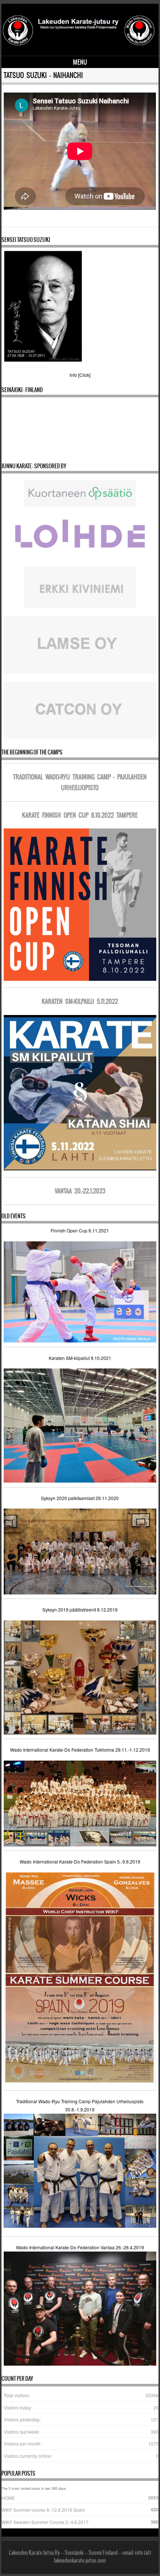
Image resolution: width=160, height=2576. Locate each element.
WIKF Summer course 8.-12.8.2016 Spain (43, 2510)
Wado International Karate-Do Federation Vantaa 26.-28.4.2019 (80, 2247)
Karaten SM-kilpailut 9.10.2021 (80, 1358)
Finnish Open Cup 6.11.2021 (80, 1230)
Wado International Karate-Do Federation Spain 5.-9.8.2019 (80, 1861)
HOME (8, 2498)
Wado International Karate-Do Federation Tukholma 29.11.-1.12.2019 (80, 1750)
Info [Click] (80, 375)
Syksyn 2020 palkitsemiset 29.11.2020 (80, 1498)
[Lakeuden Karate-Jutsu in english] (79, 45)
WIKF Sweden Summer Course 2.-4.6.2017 (45, 2522)
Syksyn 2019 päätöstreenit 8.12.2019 (80, 1609)
